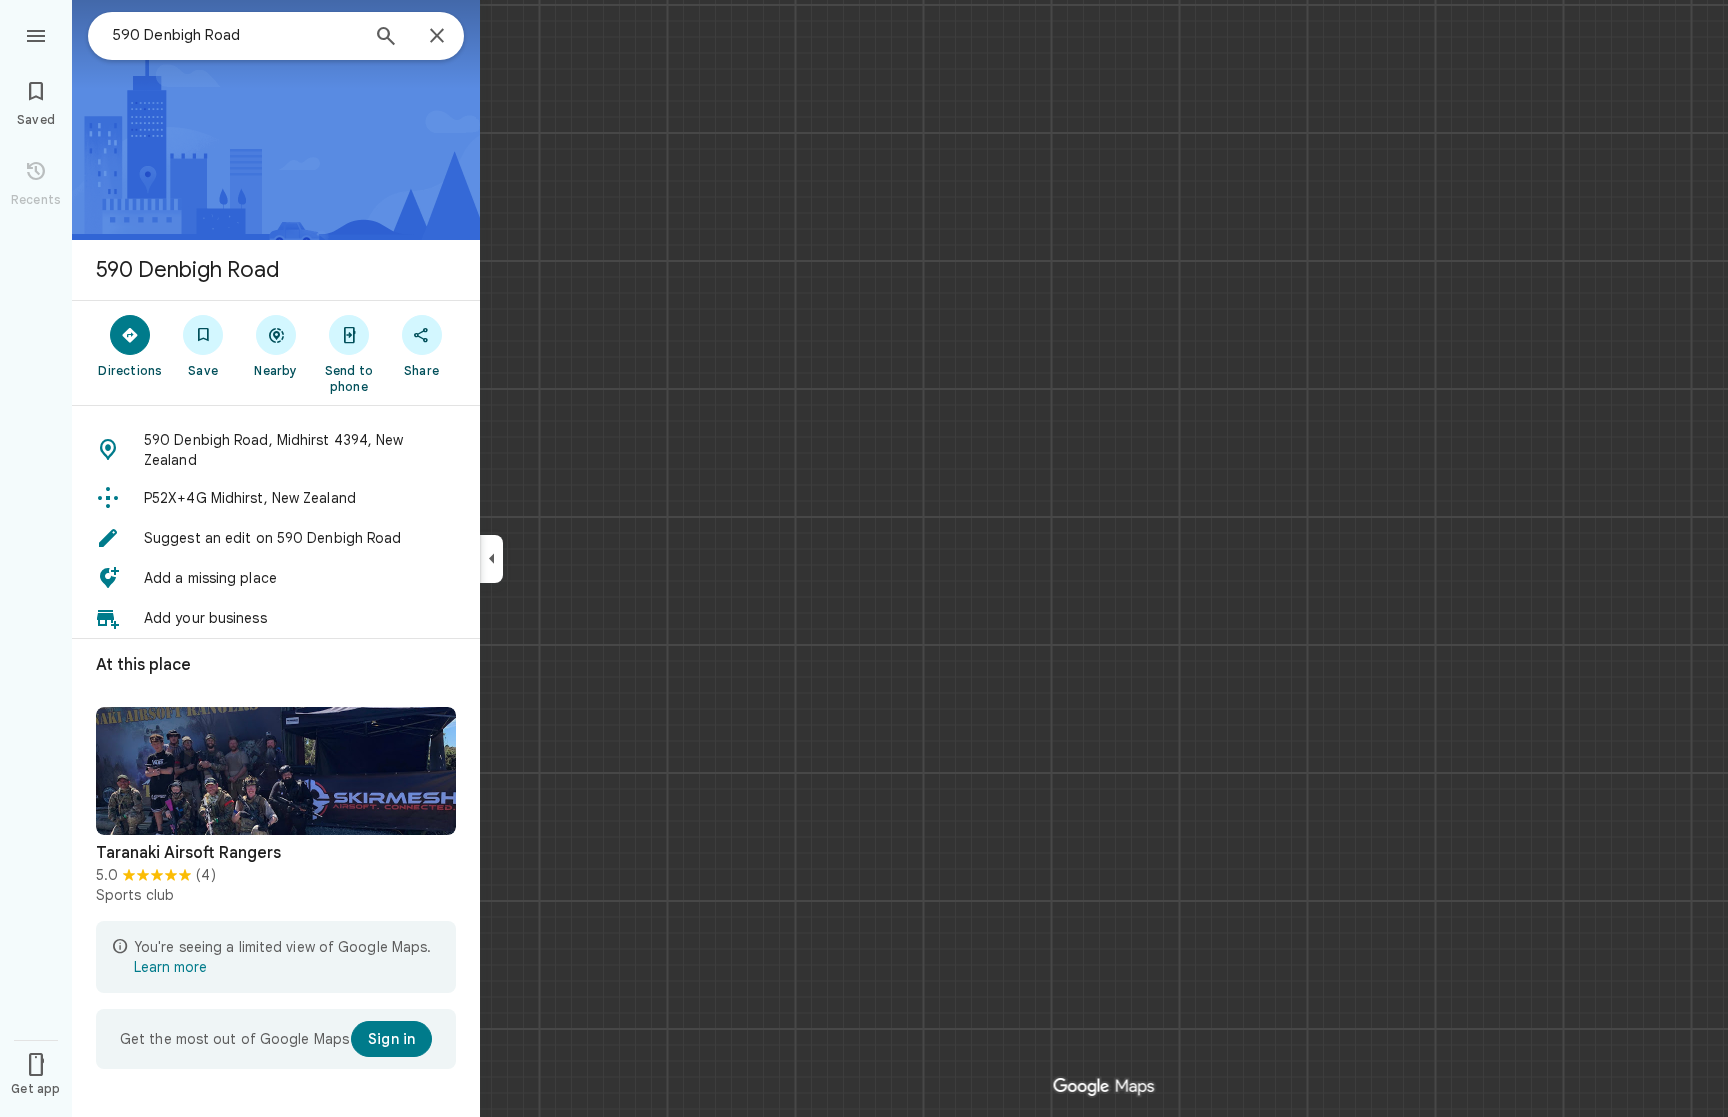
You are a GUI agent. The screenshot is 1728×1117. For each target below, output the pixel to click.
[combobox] (235, 35)
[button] (276, 450)
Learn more (170, 967)
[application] (864, 558)
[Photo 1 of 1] (276, 771)
